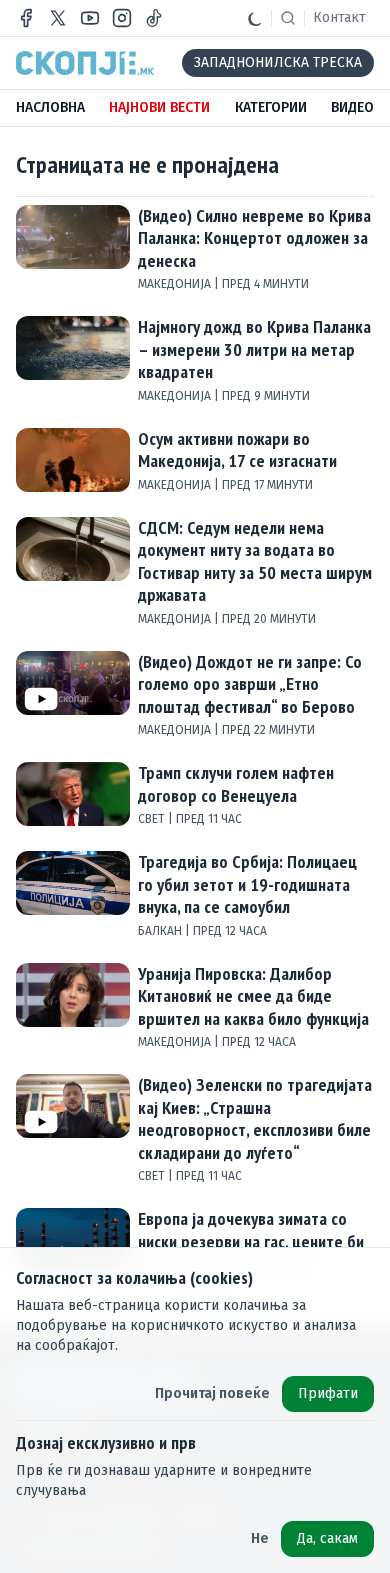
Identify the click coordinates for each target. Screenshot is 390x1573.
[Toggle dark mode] (255, 18)
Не (260, 1538)
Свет (153, 819)
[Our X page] (58, 18)
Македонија (176, 284)
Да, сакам (327, 1538)
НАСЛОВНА (50, 107)
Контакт (339, 17)
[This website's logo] (85, 63)
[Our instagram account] (122, 18)
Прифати (328, 1393)
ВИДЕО (352, 107)
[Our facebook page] (26, 18)
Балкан (161, 931)
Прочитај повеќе (212, 1393)
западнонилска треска (278, 62)
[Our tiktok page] (154, 18)
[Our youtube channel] (90, 18)
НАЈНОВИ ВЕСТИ (159, 107)
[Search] (288, 18)
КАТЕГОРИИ (271, 107)
